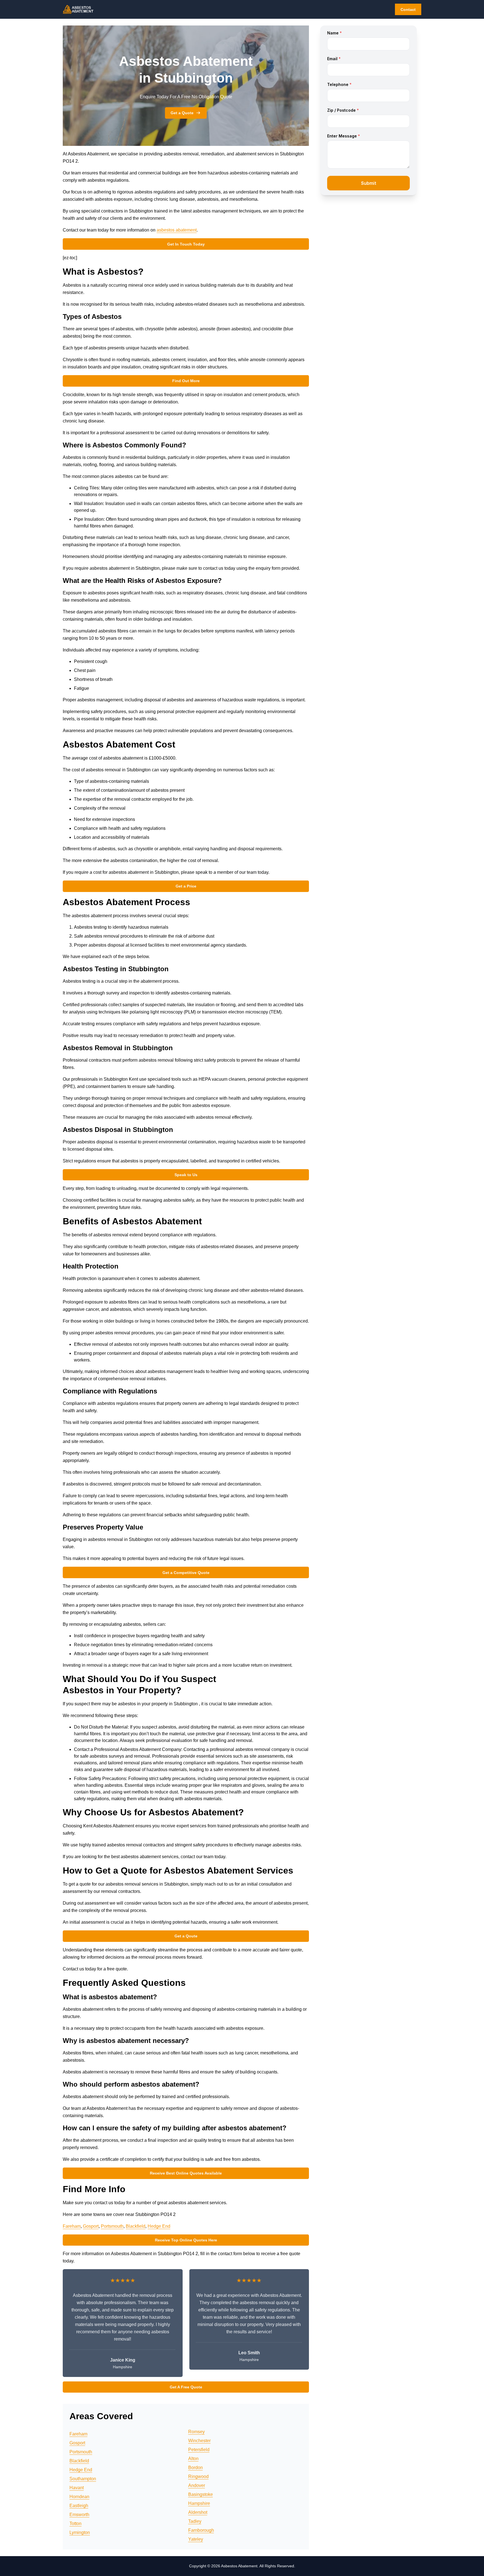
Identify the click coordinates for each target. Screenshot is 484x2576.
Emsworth (79, 2515)
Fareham (72, 2226)
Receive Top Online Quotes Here (186, 2240)
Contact (408, 10)
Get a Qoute (186, 1936)
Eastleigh (79, 2506)
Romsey (196, 2432)
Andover (197, 2485)
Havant (77, 2488)
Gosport (91, 2226)
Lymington (80, 2532)
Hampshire (199, 2503)
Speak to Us (186, 1175)
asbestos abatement (177, 230)
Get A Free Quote (186, 2387)
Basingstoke (201, 2494)
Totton (75, 2524)
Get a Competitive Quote (186, 1573)
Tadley (195, 2521)
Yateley (196, 2539)
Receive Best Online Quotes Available (186, 2173)
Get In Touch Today (186, 244)
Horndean (79, 2497)
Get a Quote (182, 113)
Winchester (199, 2441)
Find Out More (186, 381)
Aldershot (198, 2512)
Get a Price (186, 886)
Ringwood (198, 2476)
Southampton (83, 2479)
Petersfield (199, 2450)
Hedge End (159, 2226)
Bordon (196, 2468)
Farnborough (201, 2530)
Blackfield (136, 2226)
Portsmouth (112, 2226)
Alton (193, 2459)
